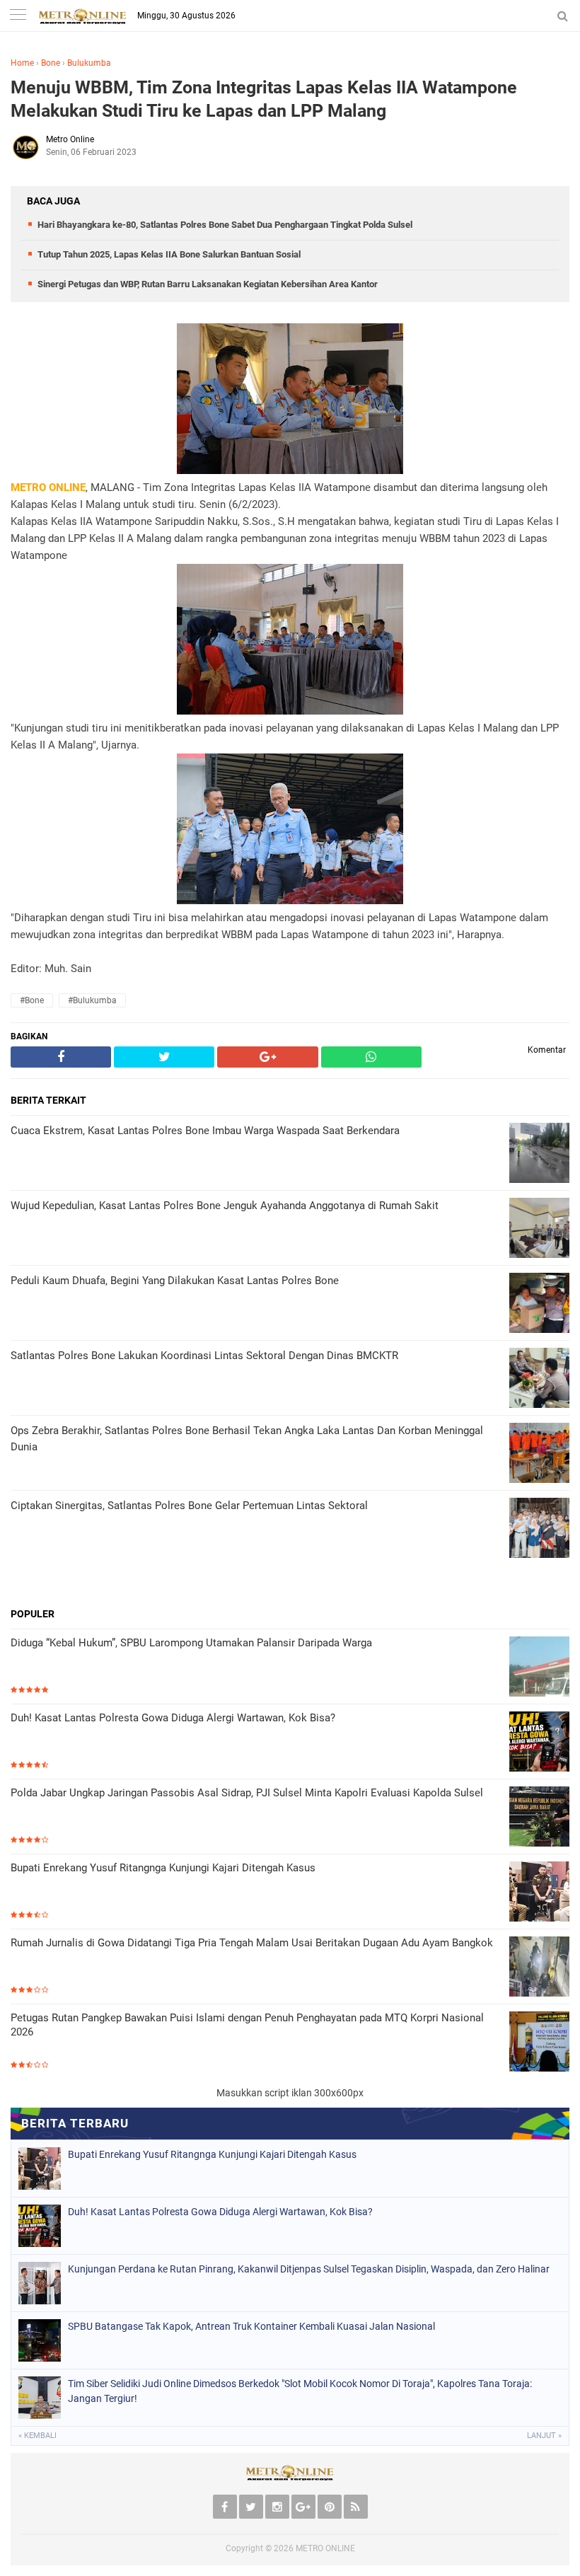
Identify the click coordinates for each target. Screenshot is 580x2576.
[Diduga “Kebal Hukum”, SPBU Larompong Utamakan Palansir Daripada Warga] (539, 1668)
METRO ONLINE (325, 2548)
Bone (51, 63)
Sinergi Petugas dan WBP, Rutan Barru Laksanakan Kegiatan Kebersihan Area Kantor (208, 284)
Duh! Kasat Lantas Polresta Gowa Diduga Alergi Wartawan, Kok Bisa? (173, 1718)
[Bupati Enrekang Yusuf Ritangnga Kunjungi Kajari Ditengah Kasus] (539, 1893)
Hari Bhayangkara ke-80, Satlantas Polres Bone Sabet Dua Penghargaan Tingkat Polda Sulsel (225, 225)
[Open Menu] (18, 16)
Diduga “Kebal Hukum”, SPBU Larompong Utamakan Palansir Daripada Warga (191, 1643)
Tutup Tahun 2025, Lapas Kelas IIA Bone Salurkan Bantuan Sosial (169, 254)
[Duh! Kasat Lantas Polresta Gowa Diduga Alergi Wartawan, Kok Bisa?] (539, 1743)
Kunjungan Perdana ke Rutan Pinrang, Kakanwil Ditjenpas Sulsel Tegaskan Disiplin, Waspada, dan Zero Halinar (309, 2269)
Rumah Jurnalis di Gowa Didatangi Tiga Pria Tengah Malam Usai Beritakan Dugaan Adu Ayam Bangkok (252, 1943)
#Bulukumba (92, 1000)
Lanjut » (544, 2436)
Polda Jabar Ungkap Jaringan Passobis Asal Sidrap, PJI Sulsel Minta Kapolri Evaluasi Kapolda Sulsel (247, 1793)
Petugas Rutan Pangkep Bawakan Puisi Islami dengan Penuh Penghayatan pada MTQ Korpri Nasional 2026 (247, 2025)
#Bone (32, 1000)
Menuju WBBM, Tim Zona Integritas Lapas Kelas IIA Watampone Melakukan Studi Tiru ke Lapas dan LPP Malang (264, 99)
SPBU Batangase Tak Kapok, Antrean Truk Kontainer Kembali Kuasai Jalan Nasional (251, 2326)
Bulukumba (89, 63)
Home (22, 63)
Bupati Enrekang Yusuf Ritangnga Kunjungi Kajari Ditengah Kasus (163, 1868)
